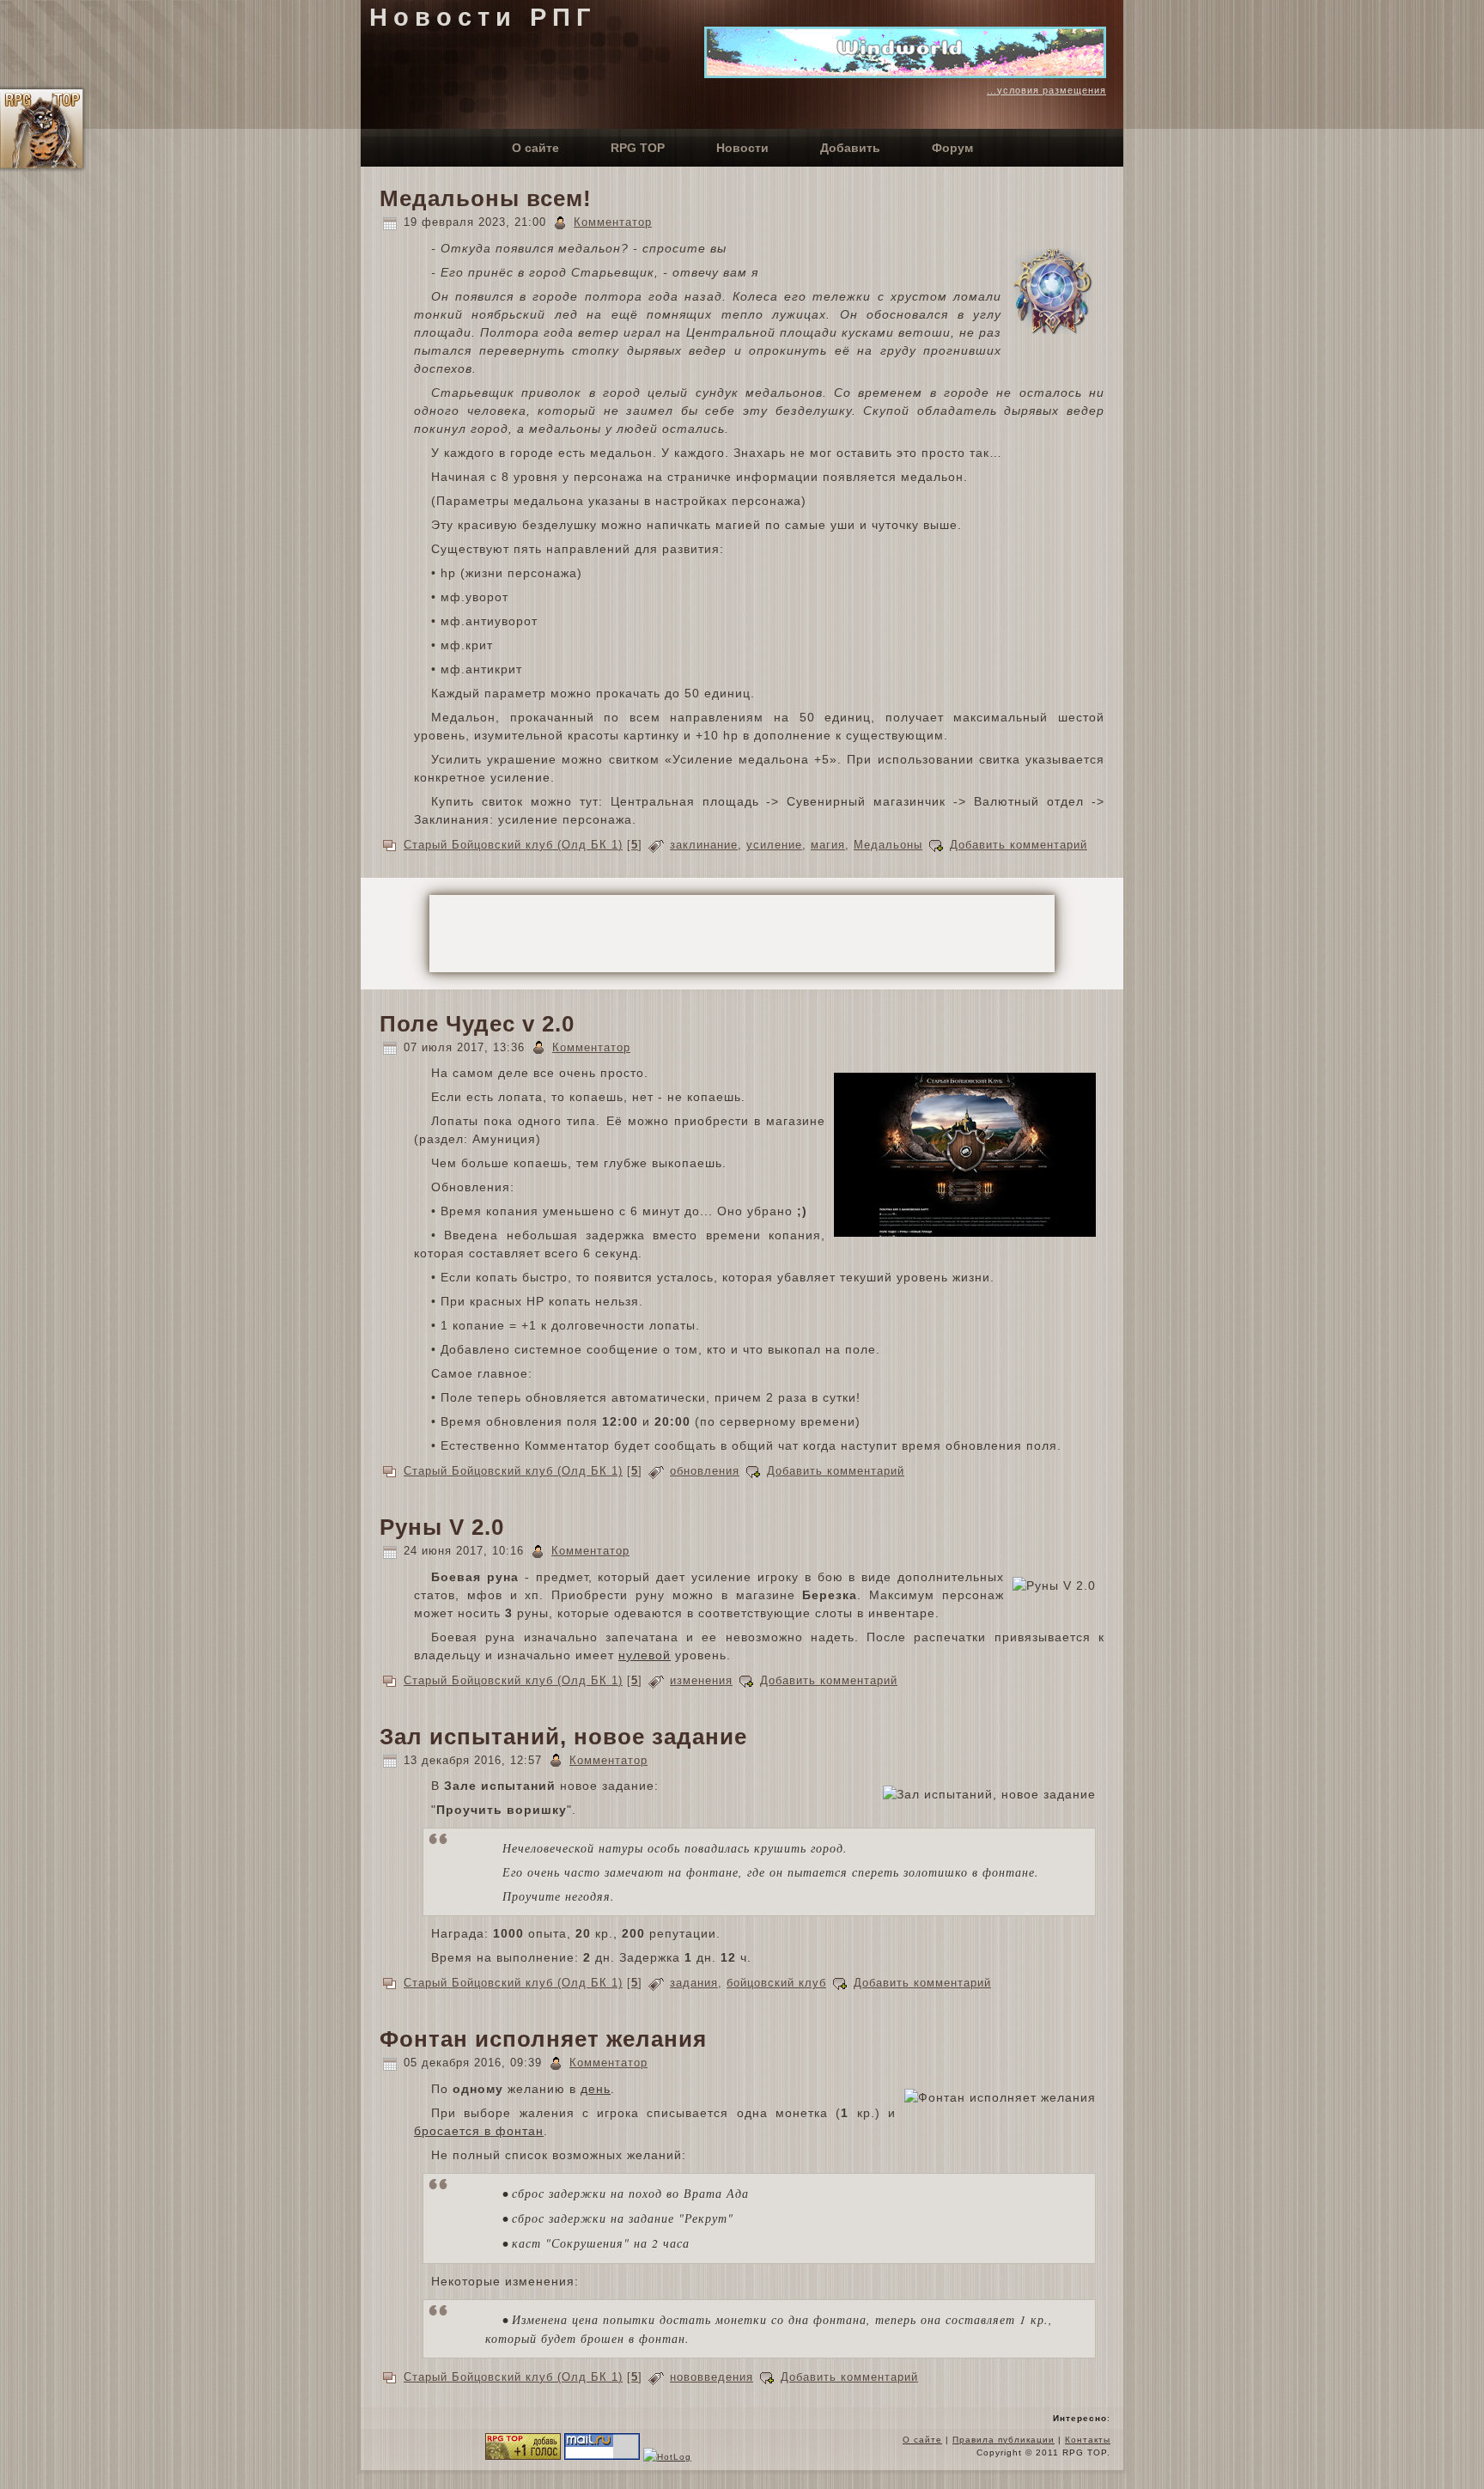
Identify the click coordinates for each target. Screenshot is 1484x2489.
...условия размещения (1046, 90)
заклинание (704, 845)
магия (828, 845)
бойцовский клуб (776, 1983)
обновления (705, 1471)
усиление (774, 845)
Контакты (1088, 2440)
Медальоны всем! (486, 198)
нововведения (712, 2377)
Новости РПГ (483, 17)
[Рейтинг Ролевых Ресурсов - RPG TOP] (523, 2457)
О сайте (922, 2440)
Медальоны (888, 845)
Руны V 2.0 (442, 1527)
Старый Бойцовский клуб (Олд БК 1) (513, 845)
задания (694, 1983)
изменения (701, 1680)
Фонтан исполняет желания (543, 2039)
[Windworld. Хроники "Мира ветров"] (905, 74)
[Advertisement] (742, 934)
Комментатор (613, 222)
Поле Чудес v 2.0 (477, 1024)
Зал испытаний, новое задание (563, 1737)
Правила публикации (1004, 2440)
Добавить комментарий (1019, 845)
